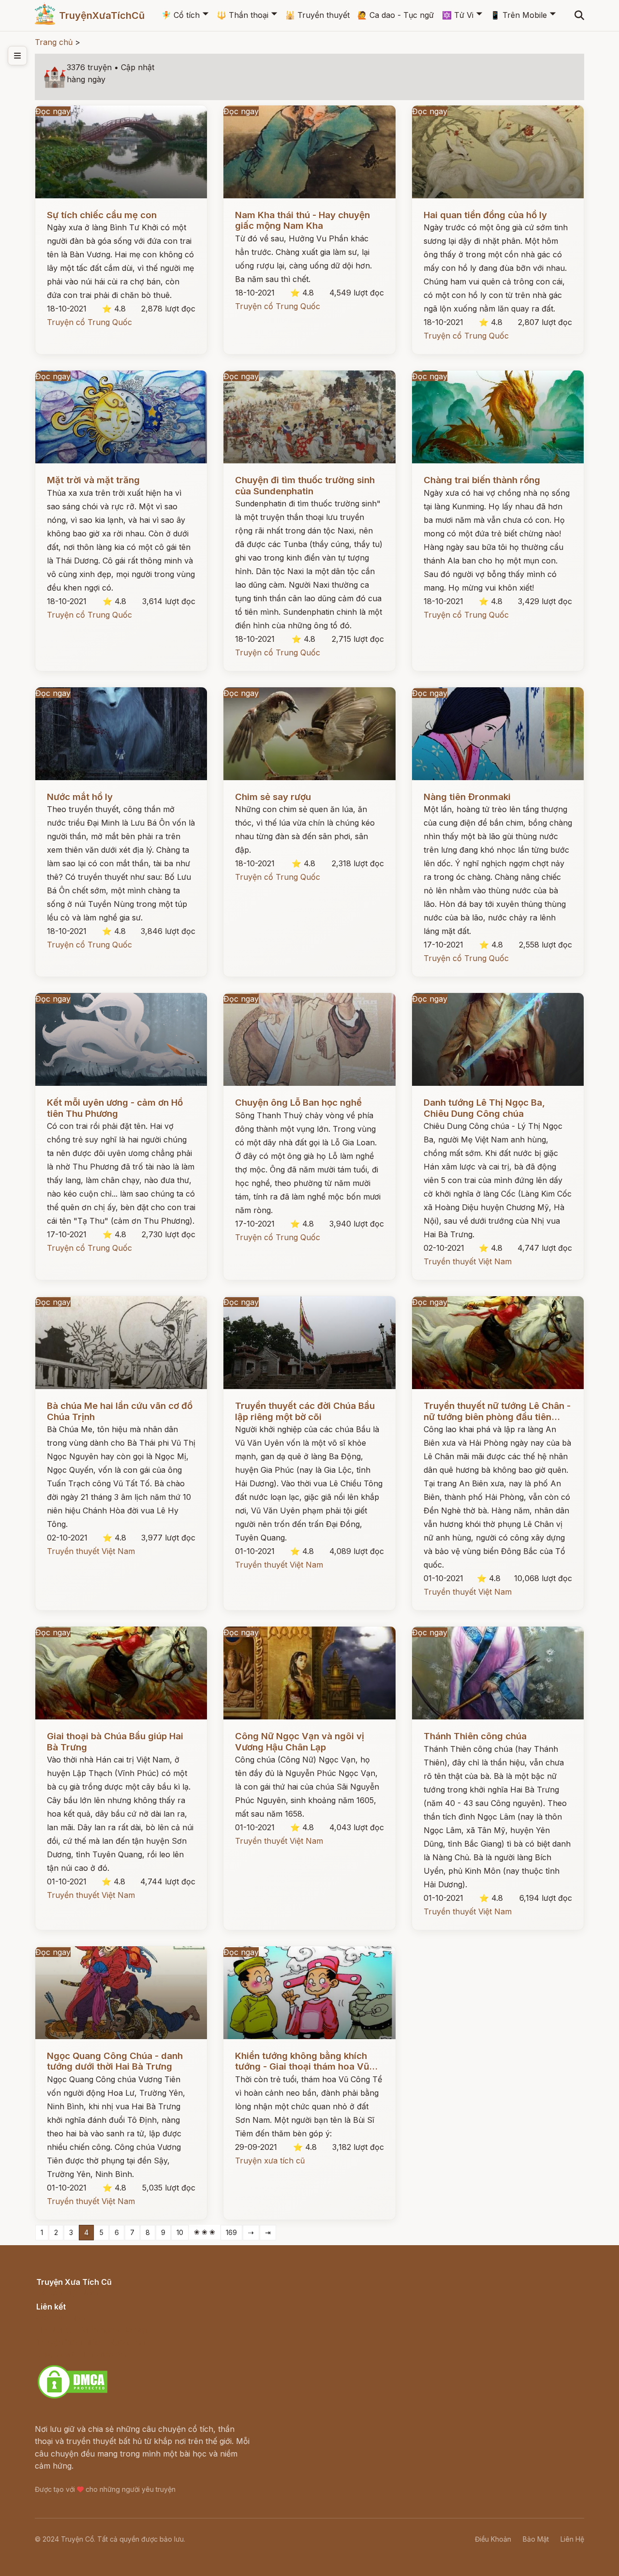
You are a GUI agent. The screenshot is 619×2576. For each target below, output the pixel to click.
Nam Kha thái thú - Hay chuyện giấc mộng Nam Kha (302, 220)
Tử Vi (458, 15)
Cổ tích (181, 15)
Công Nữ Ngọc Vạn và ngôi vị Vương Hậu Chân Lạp (300, 1741)
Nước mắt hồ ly (80, 797)
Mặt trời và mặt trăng (93, 480)
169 (231, 2232)
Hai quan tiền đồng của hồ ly (485, 215)
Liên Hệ (572, 2539)
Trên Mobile (519, 15)
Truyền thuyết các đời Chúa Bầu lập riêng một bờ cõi (305, 1411)
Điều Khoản (493, 2539)
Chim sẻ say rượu (273, 797)
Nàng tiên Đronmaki (467, 797)
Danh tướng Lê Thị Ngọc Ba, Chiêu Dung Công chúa (484, 1108)
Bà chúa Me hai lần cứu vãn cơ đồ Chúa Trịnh (120, 1411)
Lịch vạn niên (61, 2317)
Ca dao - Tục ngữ (396, 15)
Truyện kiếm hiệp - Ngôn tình (91, 2342)
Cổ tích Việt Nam (67, 2293)
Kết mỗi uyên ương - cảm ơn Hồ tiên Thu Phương (115, 1108)
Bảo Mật (536, 2539)
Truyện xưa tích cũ (270, 2161)
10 (180, 2232)
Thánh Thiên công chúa (475, 1736)
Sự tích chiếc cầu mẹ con (102, 215)
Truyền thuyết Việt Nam (468, 1261)
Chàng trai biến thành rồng (482, 480)
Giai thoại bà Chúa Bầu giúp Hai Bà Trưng (115, 1741)
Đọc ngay (53, 111)
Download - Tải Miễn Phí (82, 2354)
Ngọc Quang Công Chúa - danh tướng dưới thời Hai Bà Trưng (115, 2061)
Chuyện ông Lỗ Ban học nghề (298, 1103)
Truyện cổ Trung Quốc (89, 322)
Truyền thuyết (317, 15)
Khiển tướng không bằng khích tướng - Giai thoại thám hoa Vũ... (306, 2061)
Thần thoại (243, 15)
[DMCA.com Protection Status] (73, 2397)
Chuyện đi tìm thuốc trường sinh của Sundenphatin (305, 485)
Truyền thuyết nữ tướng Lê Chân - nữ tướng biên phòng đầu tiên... (497, 1411)
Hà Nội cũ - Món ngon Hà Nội (92, 2330)
